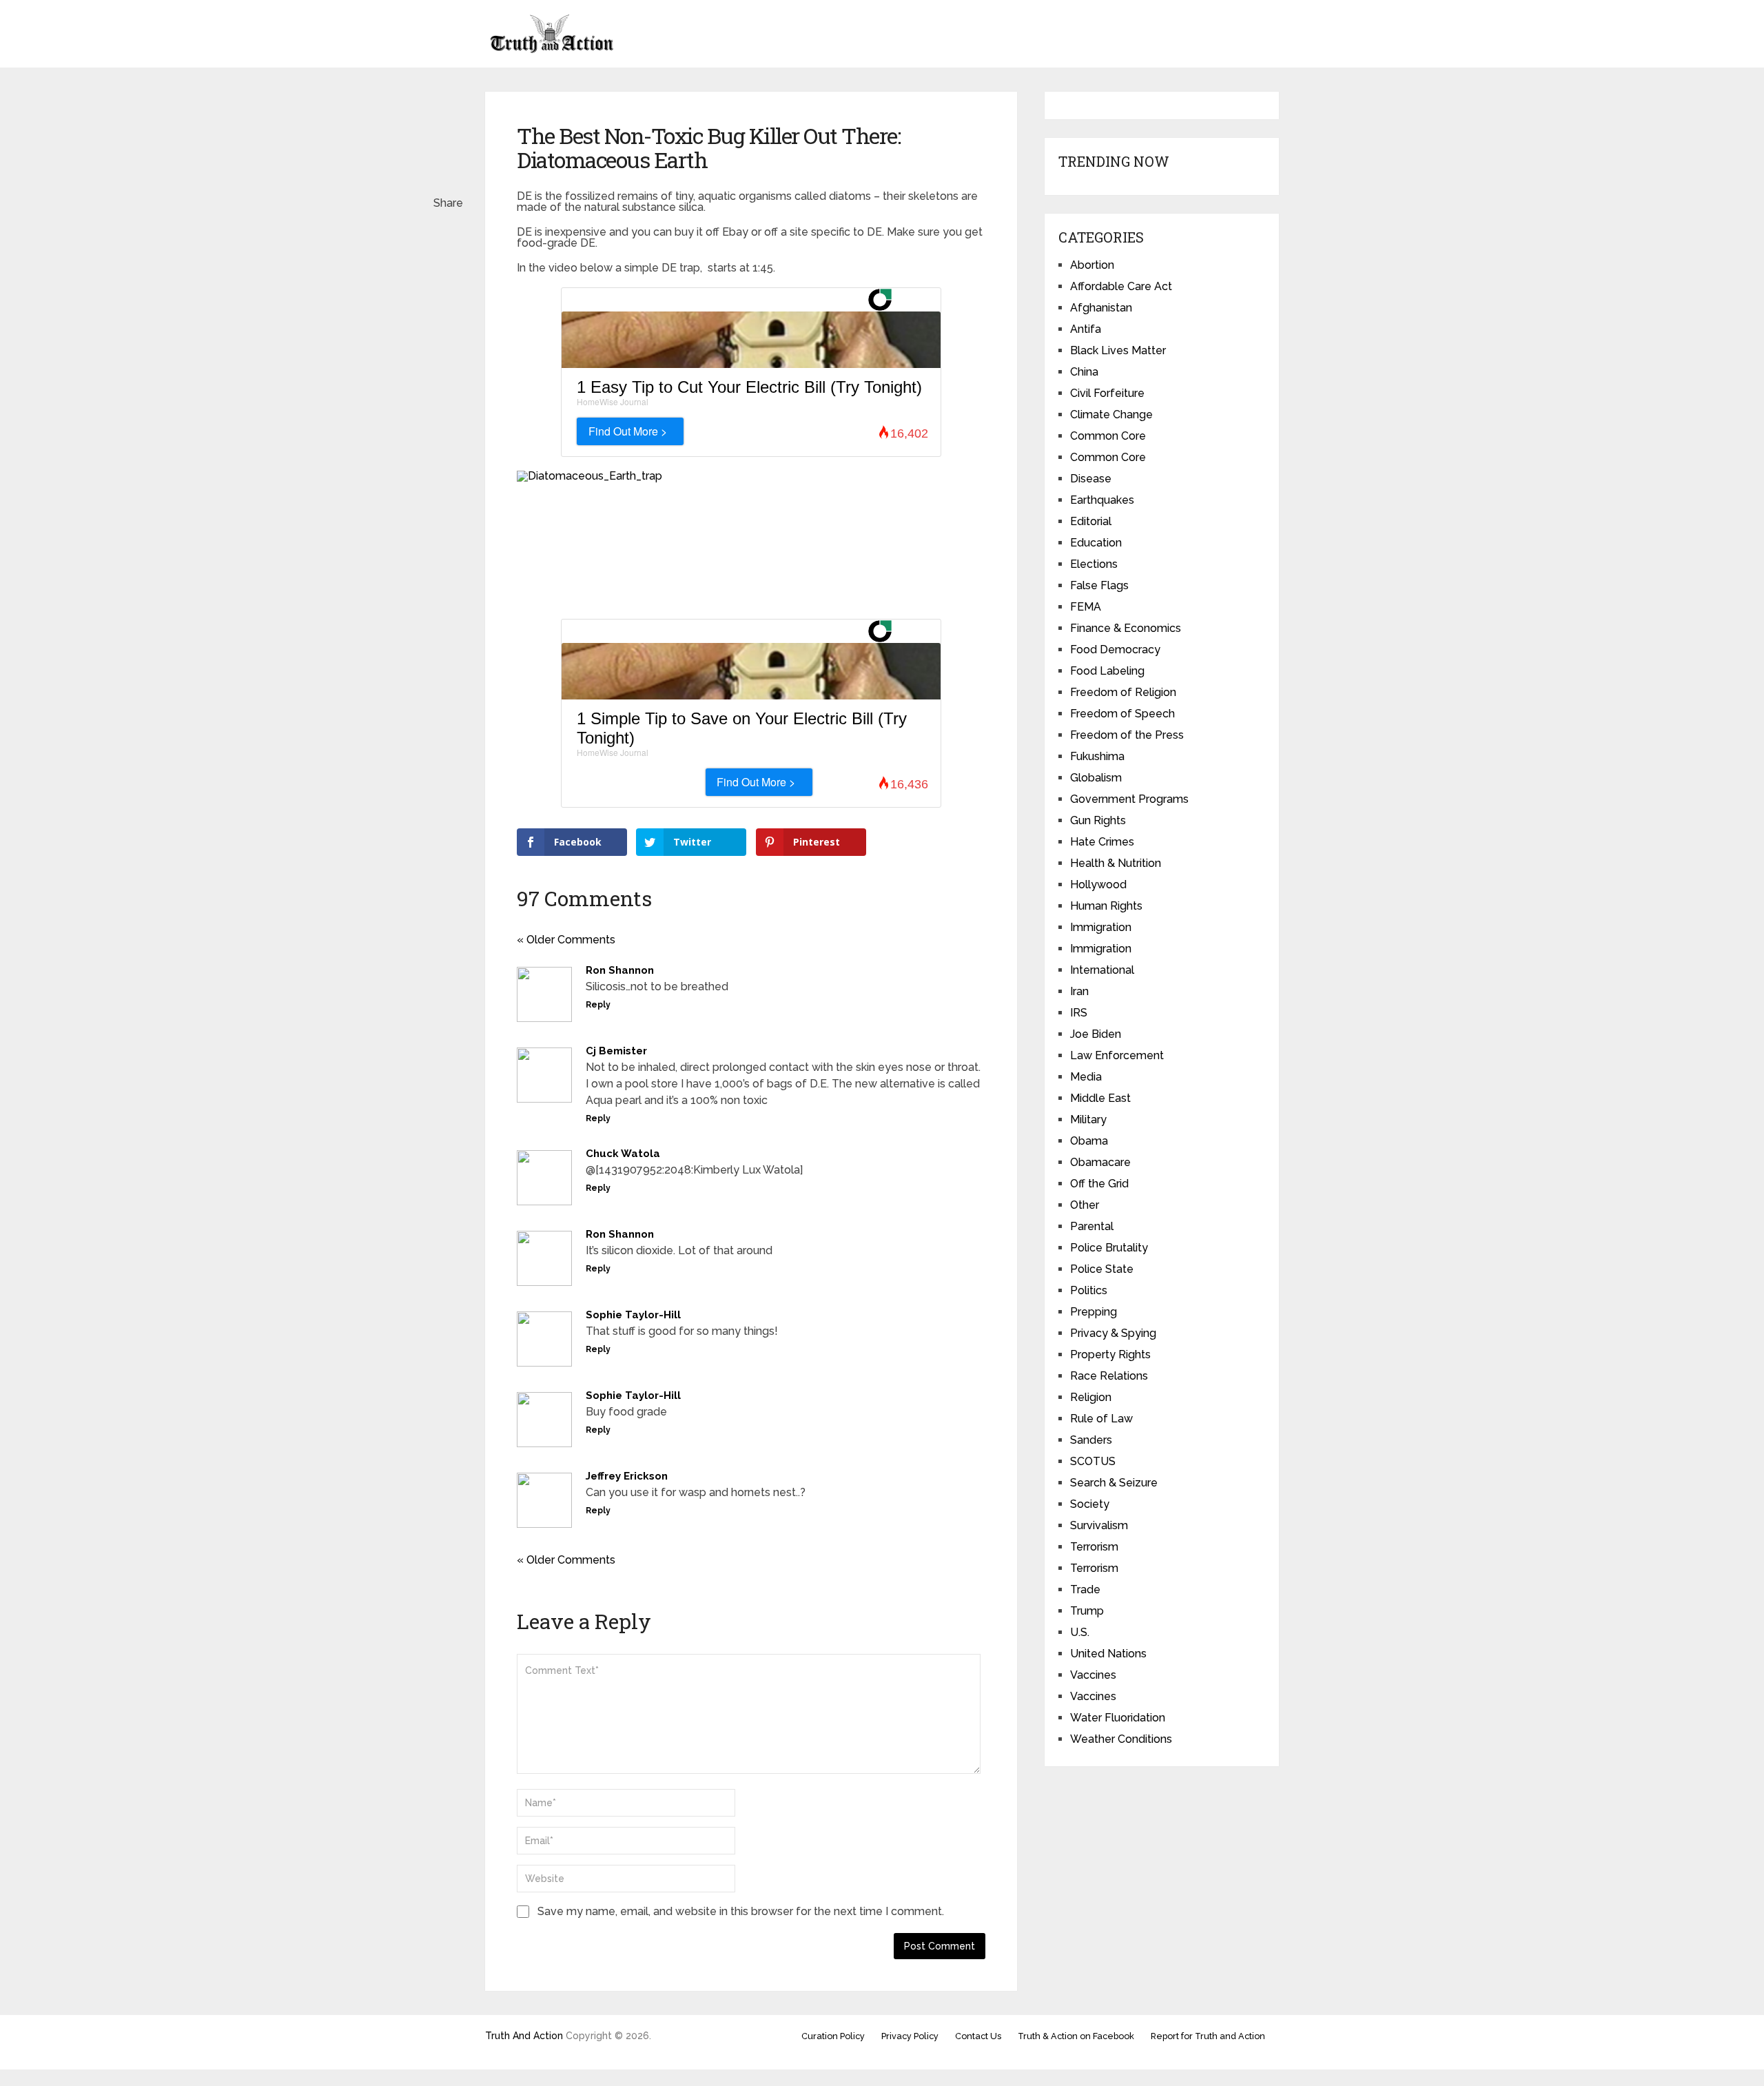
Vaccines (1093, 1675)
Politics (1089, 1290)
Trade (1085, 1589)
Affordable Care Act (1121, 286)
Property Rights (1110, 1354)
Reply (598, 1005)
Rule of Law (1101, 1419)
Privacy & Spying (1113, 1333)
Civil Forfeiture (1107, 393)
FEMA (1086, 607)
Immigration (1101, 927)
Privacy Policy (910, 2036)
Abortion (1092, 265)
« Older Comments (566, 940)
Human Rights (1106, 906)
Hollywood (1098, 884)
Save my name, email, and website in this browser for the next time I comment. (741, 1911)
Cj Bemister (616, 1051)
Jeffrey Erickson (627, 1476)
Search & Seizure (1114, 1483)
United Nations (1108, 1654)
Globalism (1096, 778)
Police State (1102, 1269)
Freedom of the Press (1127, 735)
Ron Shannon (620, 970)
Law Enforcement (1117, 1055)
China (1084, 372)
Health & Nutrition (1116, 863)
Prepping (1094, 1312)
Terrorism (1094, 1547)
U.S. (1080, 1632)
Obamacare (1100, 1162)
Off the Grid (1099, 1184)
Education (1096, 543)
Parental (1092, 1226)
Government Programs (1129, 799)
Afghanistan (1101, 308)
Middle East (1100, 1098)
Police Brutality (1109, 1248)
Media (1086, 1077)
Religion (1091, 1397)
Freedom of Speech (1122, 714)
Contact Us (978, 2036)
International (1102, 970)
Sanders (1091, 1440)
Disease (1091, 479)
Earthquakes (1102, 500)
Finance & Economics (1126, 628)
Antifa (1086, 329)
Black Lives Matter (1118, 350)
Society (1090, 1504)
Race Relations (1109, 1376)
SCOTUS (1093, 1461)
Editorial (1091, 521)
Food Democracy (1115, 650)
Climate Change (1111, 415)
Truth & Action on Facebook (1076, 2036)
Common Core (1108, 436)
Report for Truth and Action (1208, 2036)
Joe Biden (1096, 1034)
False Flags (1099, 585)
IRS (1079, 1013)
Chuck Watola (623, 1154)
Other (1085, 1205)
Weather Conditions (1121, 1739)
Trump (1087, 1611)
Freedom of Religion (1123, 692)
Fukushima (1097, 756)
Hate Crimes (1102, 842)
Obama (1089, 1141)
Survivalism (1099, 1525)
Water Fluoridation (1118, 1718)
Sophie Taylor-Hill (633, 1315)
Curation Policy (833, 2036)
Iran (1079, 991)
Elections (1094, 564)
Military (1088, 1119)
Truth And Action (524, 2036)
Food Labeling (1107, 671)
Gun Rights (1098, 820)
